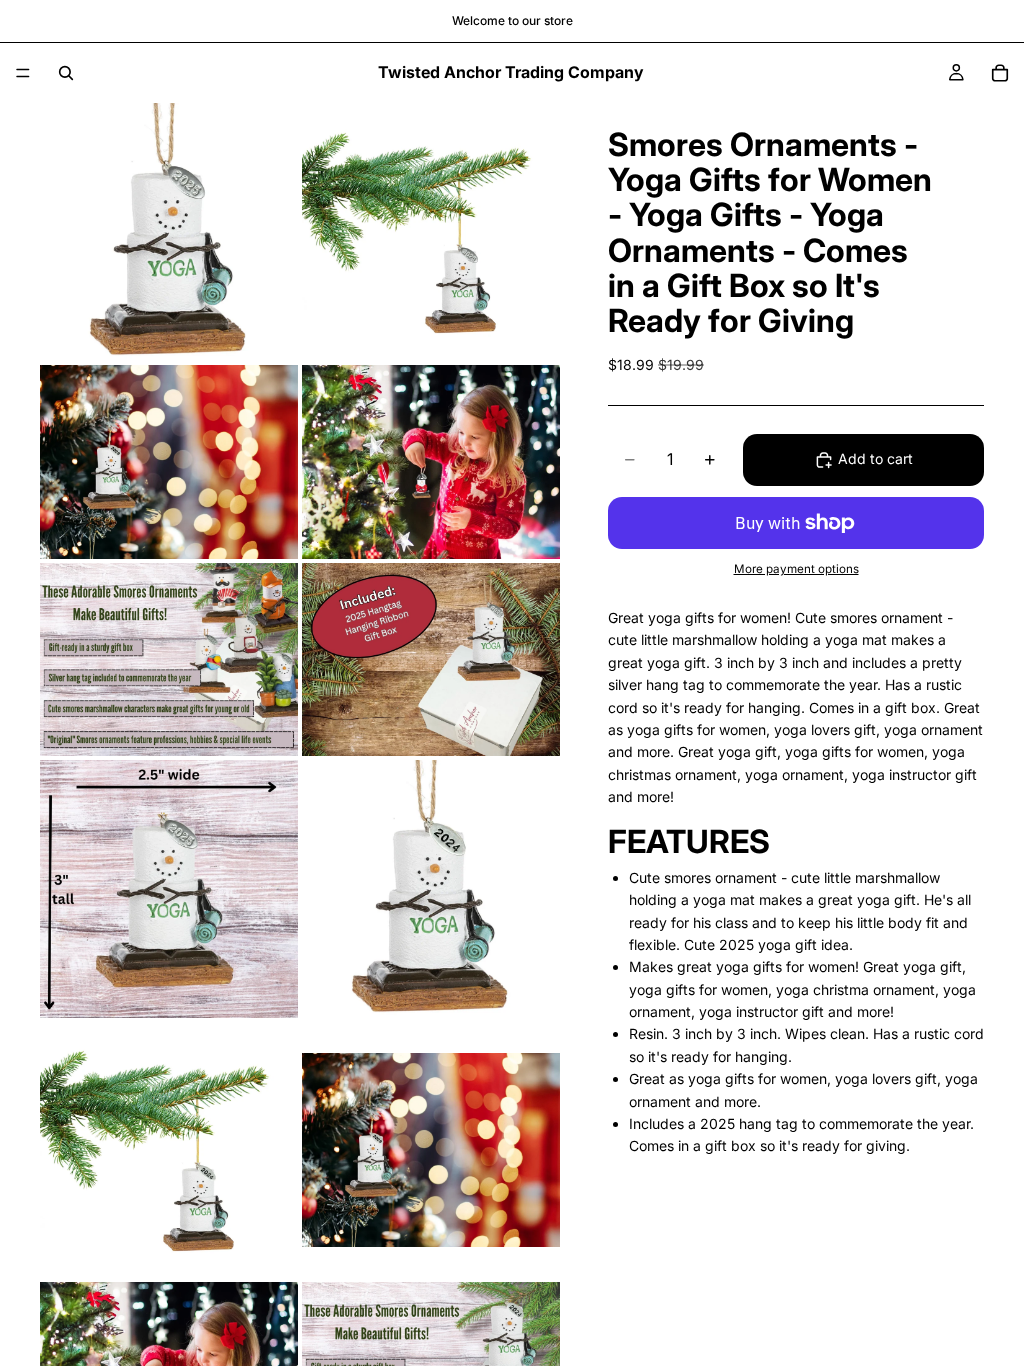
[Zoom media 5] (169, 660)
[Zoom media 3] (169, 462)
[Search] (66, 73)
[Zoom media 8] (431, 889)
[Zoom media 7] (169, 889)
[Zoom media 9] (169, 1150)
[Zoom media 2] (431, 232)
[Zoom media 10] (431, 1150)
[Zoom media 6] (431, 660)
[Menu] (23, 73)
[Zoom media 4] (431, 462)
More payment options (796, 569)
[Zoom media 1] (169, 232)
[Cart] (1000, 73)
